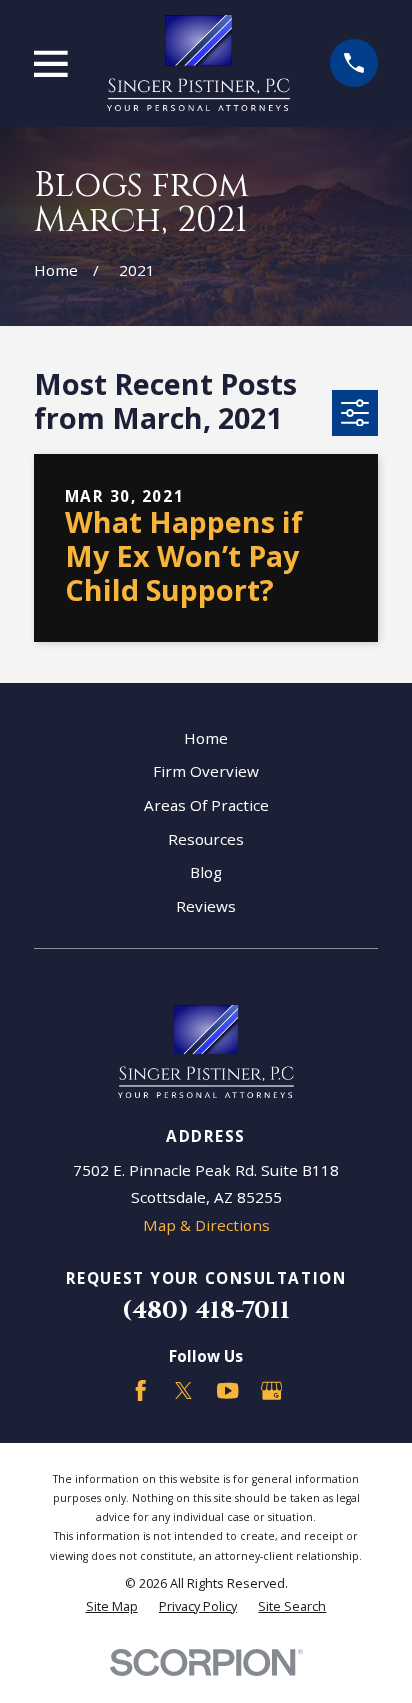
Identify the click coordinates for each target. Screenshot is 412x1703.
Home (206, 738)
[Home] (198, 63)
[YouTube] (227, 1390)
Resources (206, 839)
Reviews (206, 906)
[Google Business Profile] (271, 1390)
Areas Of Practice (206, 805)
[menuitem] (112, 1606)
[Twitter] (183, 1390)
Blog (206, 872)
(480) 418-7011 (206, 1310)
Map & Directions (206, 1225)
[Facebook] (140, 1390)
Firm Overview (206, 771)
